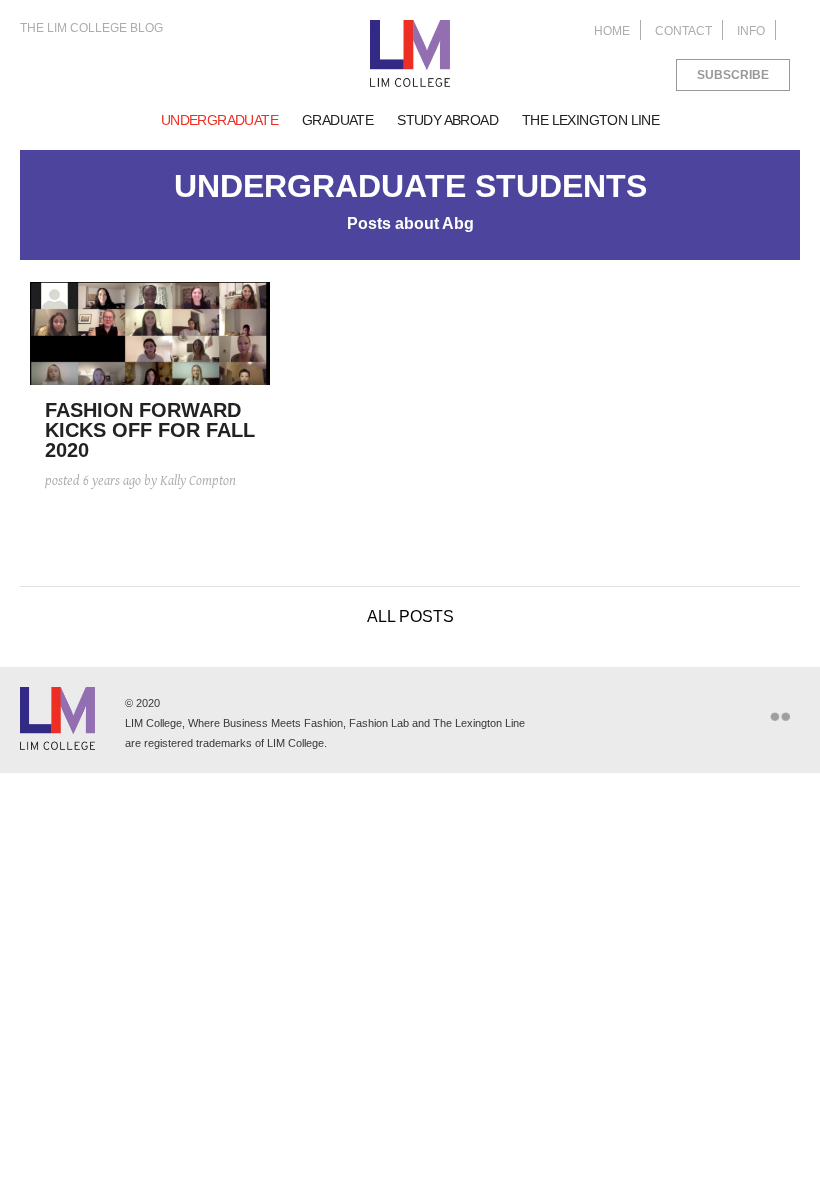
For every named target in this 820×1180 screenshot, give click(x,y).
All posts (410, 616)
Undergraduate (219, 120)
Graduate (337, 120)
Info (751, 31)
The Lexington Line (590, 120)
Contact (683, 31)
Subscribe (733, 75)
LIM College (410, 55)
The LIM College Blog (91, 28)
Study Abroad (447, 120)
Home (612, 31)
